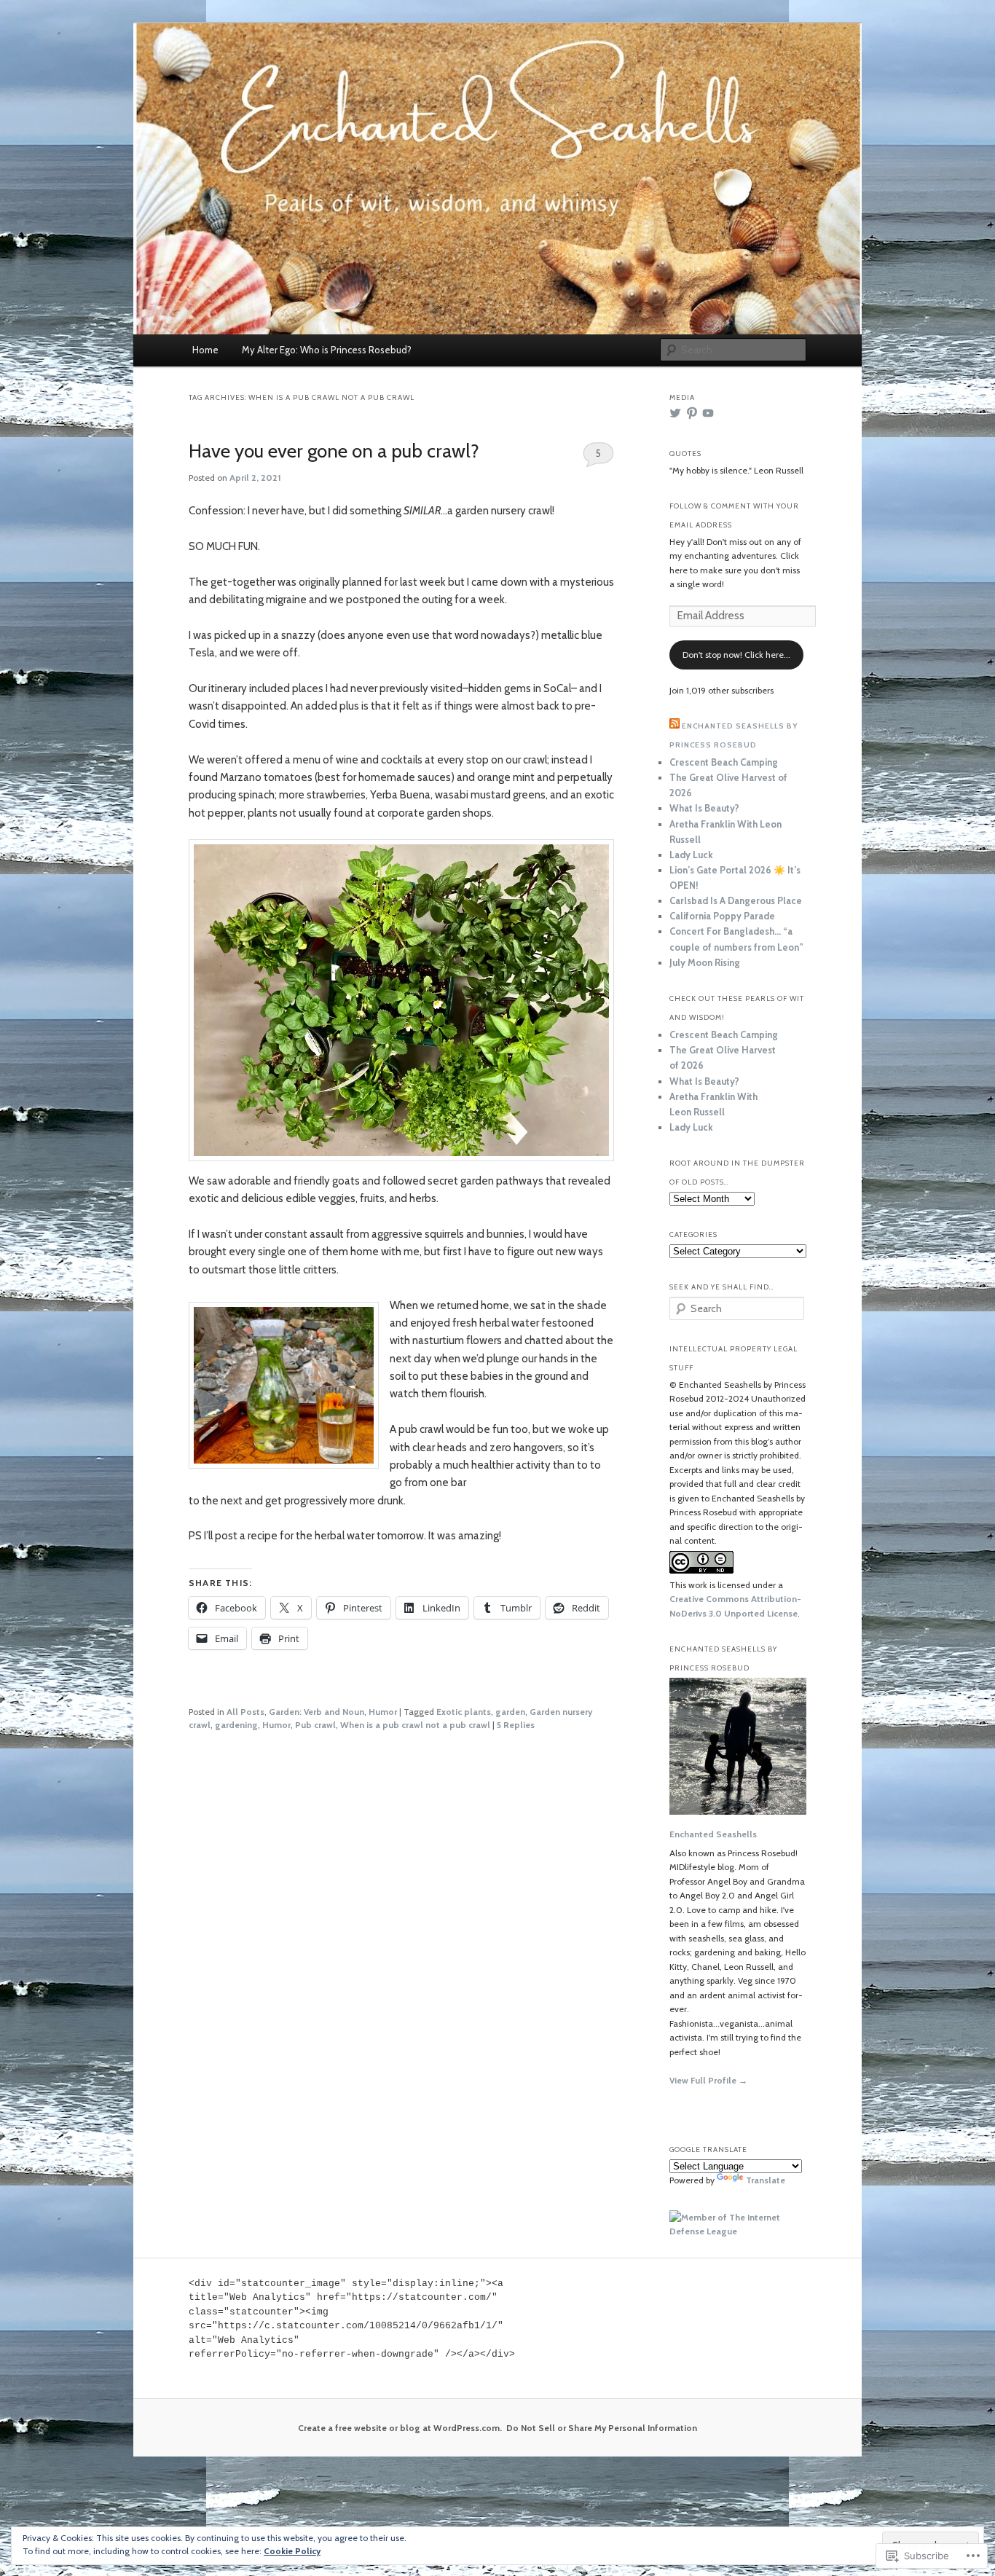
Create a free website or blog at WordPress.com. (400, 2428)
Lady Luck (691, 855)
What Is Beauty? (704, 808)
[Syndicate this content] (675, 726)
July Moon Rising (705, 962)
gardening (236, 1725)
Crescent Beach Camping (724, 762)
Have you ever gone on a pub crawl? (334, 451)
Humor (383, 1712)
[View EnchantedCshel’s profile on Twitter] (675, 413)
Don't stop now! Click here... (736, 655)
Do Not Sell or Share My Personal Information (602, 2428)
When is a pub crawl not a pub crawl (415, 1725)
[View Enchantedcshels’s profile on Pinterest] (692, 413)
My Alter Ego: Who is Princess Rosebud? (327, 350)
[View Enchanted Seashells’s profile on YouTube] (708, 413)
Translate (766, 2180)
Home (205, 350)
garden (510, 1712)
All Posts (245, 1712)
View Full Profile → (708, 2080)
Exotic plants (464, 1712)
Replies (516, 1725)
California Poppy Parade (722, 916)
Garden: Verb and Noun (316, 1712)
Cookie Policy (292, 2551)
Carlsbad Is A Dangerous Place (736, 900)
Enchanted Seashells (713, 1834)
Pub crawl (315, 1725)
